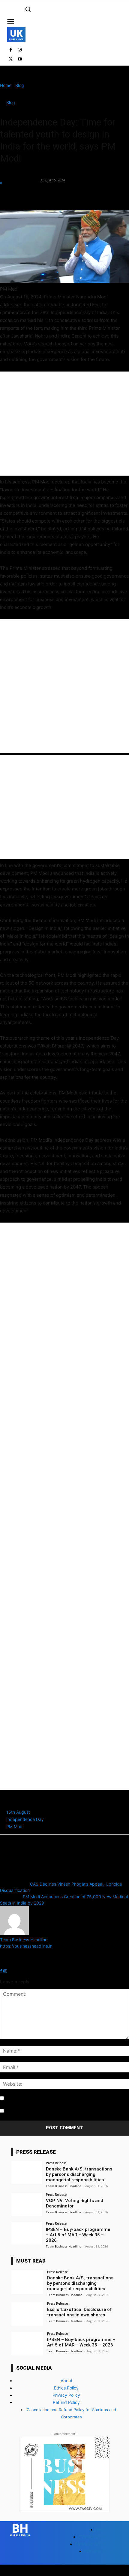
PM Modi (15, 1826)
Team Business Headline (20, 177)
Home (6, 85)
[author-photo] (14, 1933)
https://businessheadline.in (26, 1946)
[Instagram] (20, 50)
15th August (18, 1812)
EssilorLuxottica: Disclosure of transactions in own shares (79, 2312)
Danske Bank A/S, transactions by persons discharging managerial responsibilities (79, 2174)
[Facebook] (11, 50)
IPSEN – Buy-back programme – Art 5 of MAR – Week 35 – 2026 (78, 2235)
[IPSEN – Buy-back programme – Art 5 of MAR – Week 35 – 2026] (27, 2233)
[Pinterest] (34, 196)
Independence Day (25, 1819)
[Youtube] (20, 59)
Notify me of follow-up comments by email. (47, 2098)
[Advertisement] (64, 424)
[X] (11, 59)
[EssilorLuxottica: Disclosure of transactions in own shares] (27, 2314)
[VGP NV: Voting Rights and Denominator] (27, 2204)
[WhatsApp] (47, 196)
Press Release (56, 2163)
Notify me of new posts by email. (37, 2111)
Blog (20, 85)
